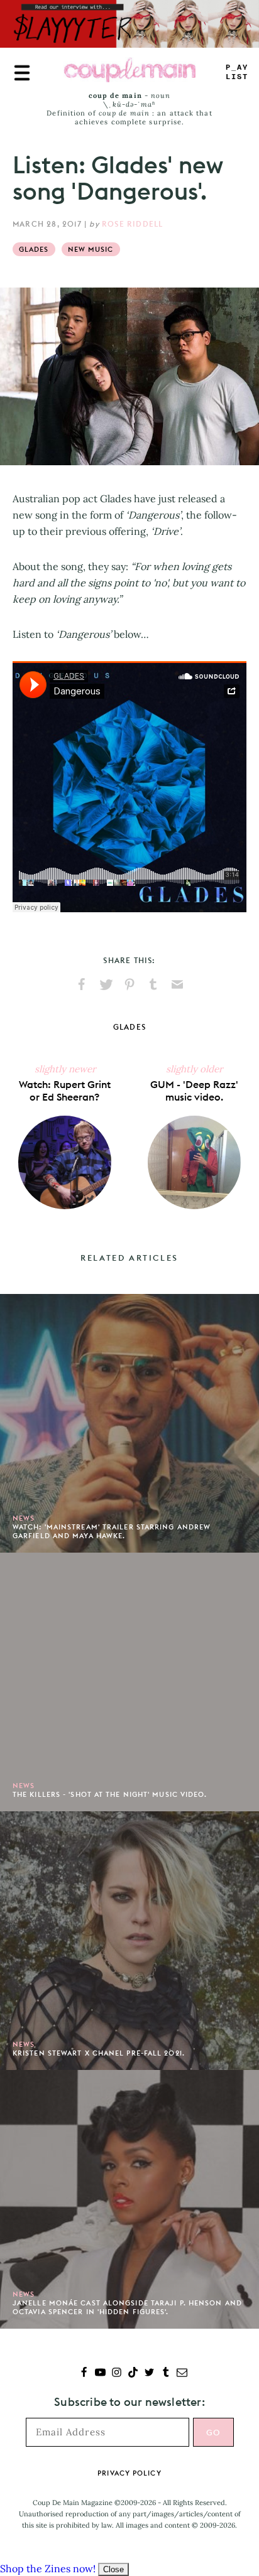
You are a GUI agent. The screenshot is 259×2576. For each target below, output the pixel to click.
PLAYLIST (237, 73)
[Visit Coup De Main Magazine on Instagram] (117, 2374)
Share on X (106, 984)
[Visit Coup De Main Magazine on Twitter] (149, 2374)
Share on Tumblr (153, 984)
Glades (34, 249)
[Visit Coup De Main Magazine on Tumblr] (166, 2374)
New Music (91, 249)
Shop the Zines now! (48, 2568)
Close (113, 2569)
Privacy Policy (129, 2473)
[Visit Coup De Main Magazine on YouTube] (100, 2374)
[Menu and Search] (22, 73)
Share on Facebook (82, 984)
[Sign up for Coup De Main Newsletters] (182, 2374)
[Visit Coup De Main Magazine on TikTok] (133, 2374)
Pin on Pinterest (129, 984)
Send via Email (177, 984)
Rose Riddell (132, 224)
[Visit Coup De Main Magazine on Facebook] (84, 2374)
